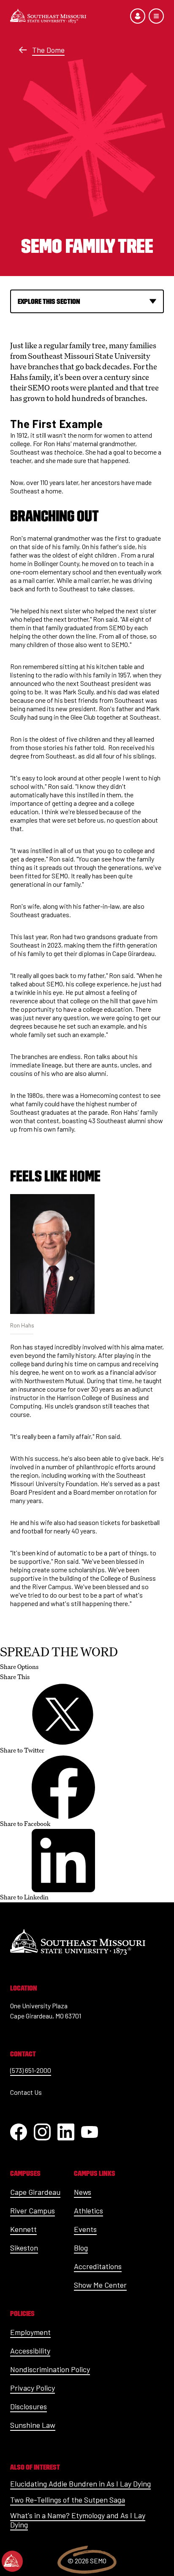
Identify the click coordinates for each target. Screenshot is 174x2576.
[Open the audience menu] (138, 16)
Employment (30, 2332)
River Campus (33, 2210)
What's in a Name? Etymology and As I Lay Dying (78, 2520)
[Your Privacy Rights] (12, 2561)
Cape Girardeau (35, 2192)
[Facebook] (19, 2132)
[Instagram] (42, 2132)
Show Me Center (100, 2285)
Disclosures (29, 2406)
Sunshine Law (33, 2425)
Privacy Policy (33, 2388)
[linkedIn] (66, 2132)
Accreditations (98, 2266)
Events (85, 2229)
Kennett (23, 2229)
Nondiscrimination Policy (50, 2369)
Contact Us (26, 2092)
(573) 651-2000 (31, 2070)
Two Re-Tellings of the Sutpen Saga (68, 2500)
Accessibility (30, 2351)
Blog (81, 2248)
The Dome (48, 50)
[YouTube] (90, 2132)
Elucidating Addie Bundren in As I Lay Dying (80, 2484)
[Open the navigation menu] (156, 16)
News (83, 2192)
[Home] (48, 16)
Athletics (88, 2210)
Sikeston (24, 2248)
